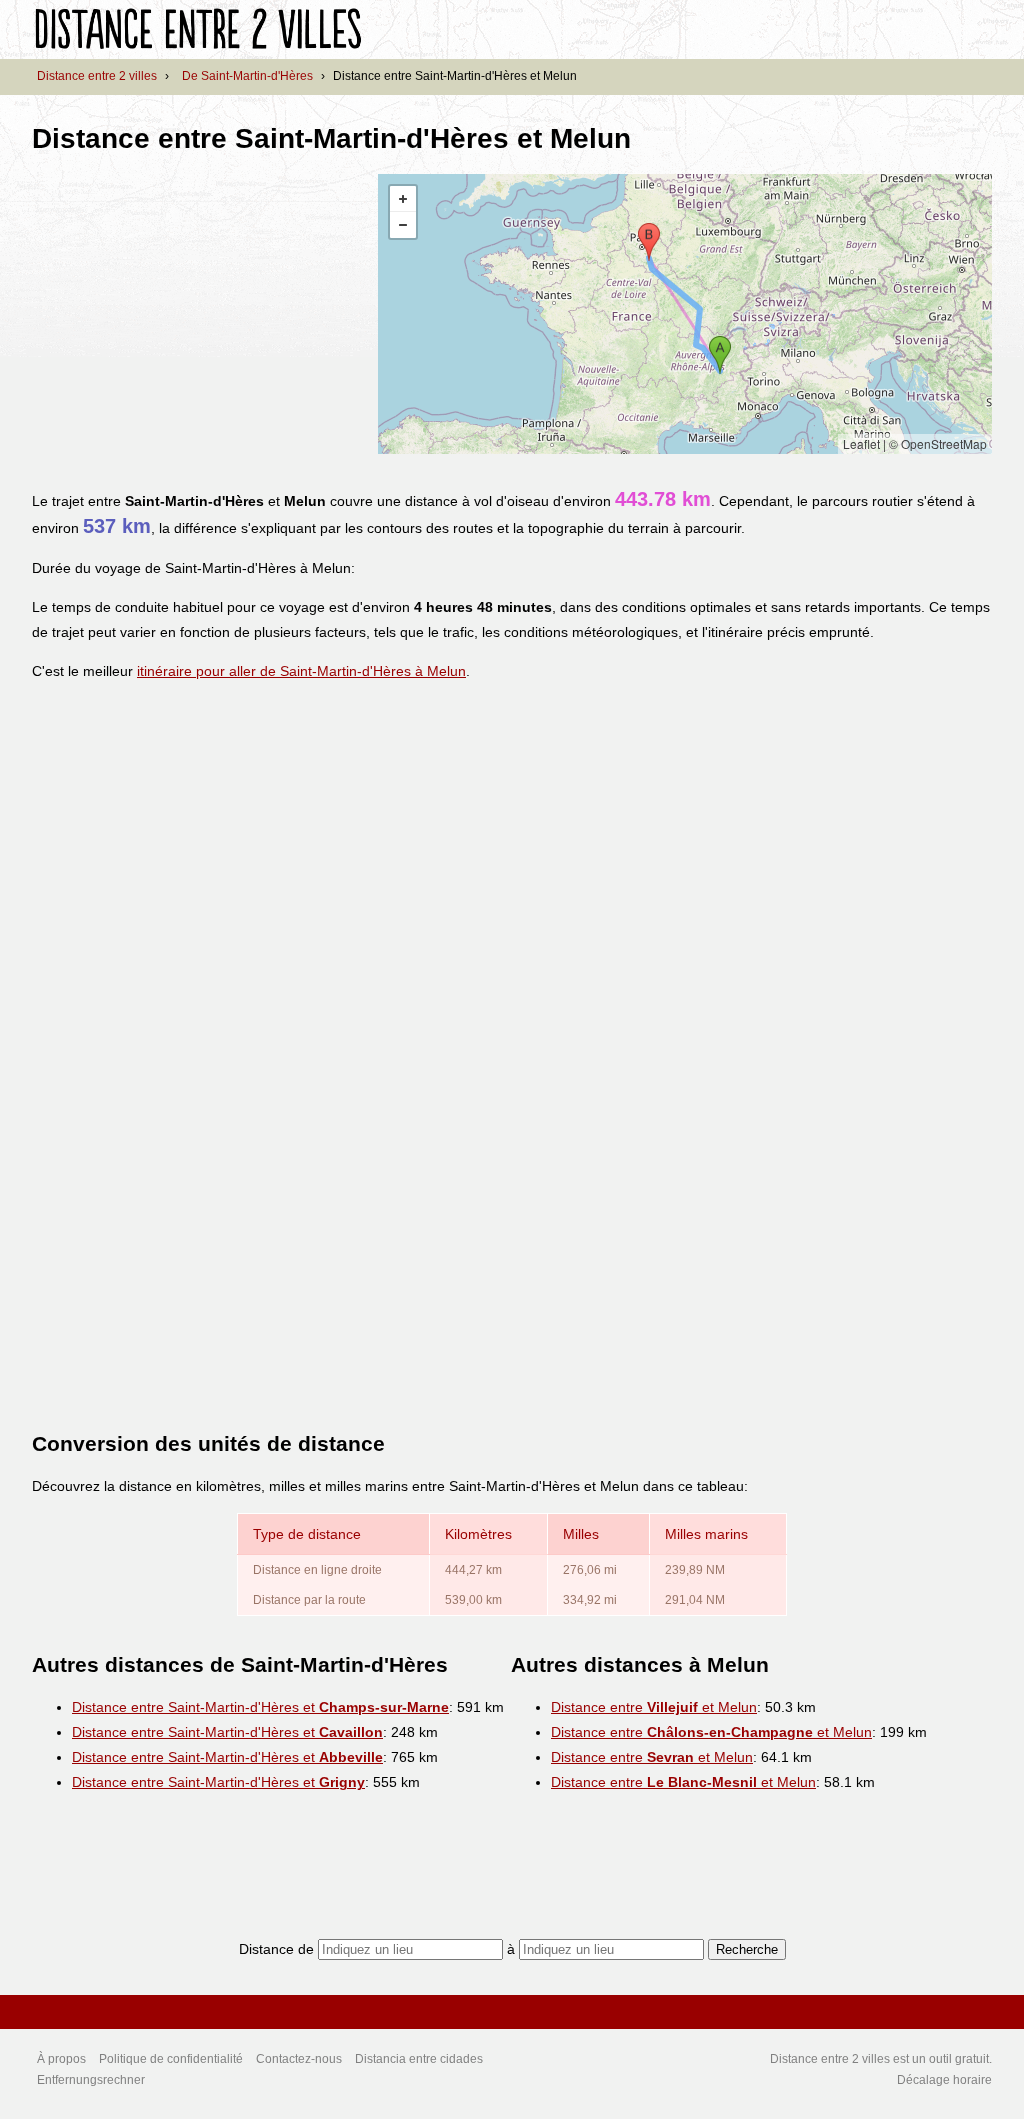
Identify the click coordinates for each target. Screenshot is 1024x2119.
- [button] (403, 225)
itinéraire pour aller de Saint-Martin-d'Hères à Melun (301, 671)
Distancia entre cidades (419, 2059)
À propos (61, 2059)
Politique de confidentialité (171, 2059)
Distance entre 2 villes (97, 76)
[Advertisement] (200, 314)
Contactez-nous (299, 2059)
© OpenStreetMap (938, 443)
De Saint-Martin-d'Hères (247, 76)
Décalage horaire (944, 2080)
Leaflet (861, 443)
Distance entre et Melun (654, 1707)
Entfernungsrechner (91, 2080)
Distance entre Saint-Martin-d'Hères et (260, 1707)
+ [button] (403, 199)
